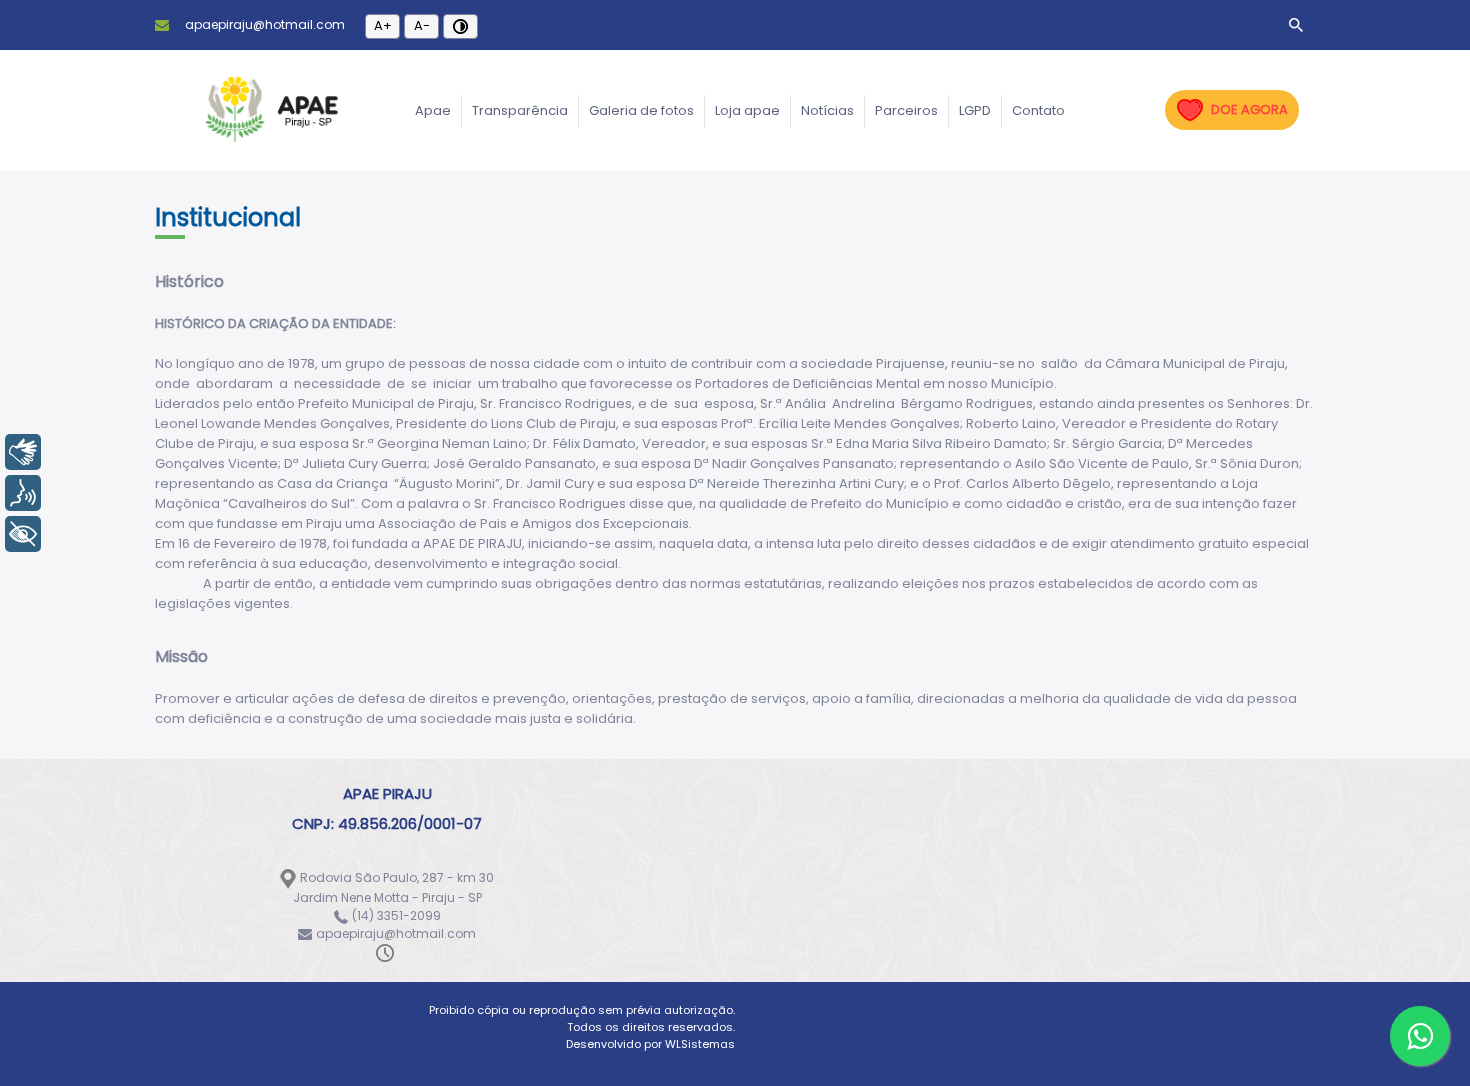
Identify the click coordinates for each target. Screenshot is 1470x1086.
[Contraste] (460, 26)
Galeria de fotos (641, 110)
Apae (433, 110)
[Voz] (23, 493)
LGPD (975, 110)
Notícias (827, 110)
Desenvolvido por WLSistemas (650, 1044)
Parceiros (906, 110)
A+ (383, 25)
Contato (1038, 110)
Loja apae (747, 110)
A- (422, 25)
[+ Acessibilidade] (23, 534)
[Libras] (23, 452)
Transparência (520, 110)
